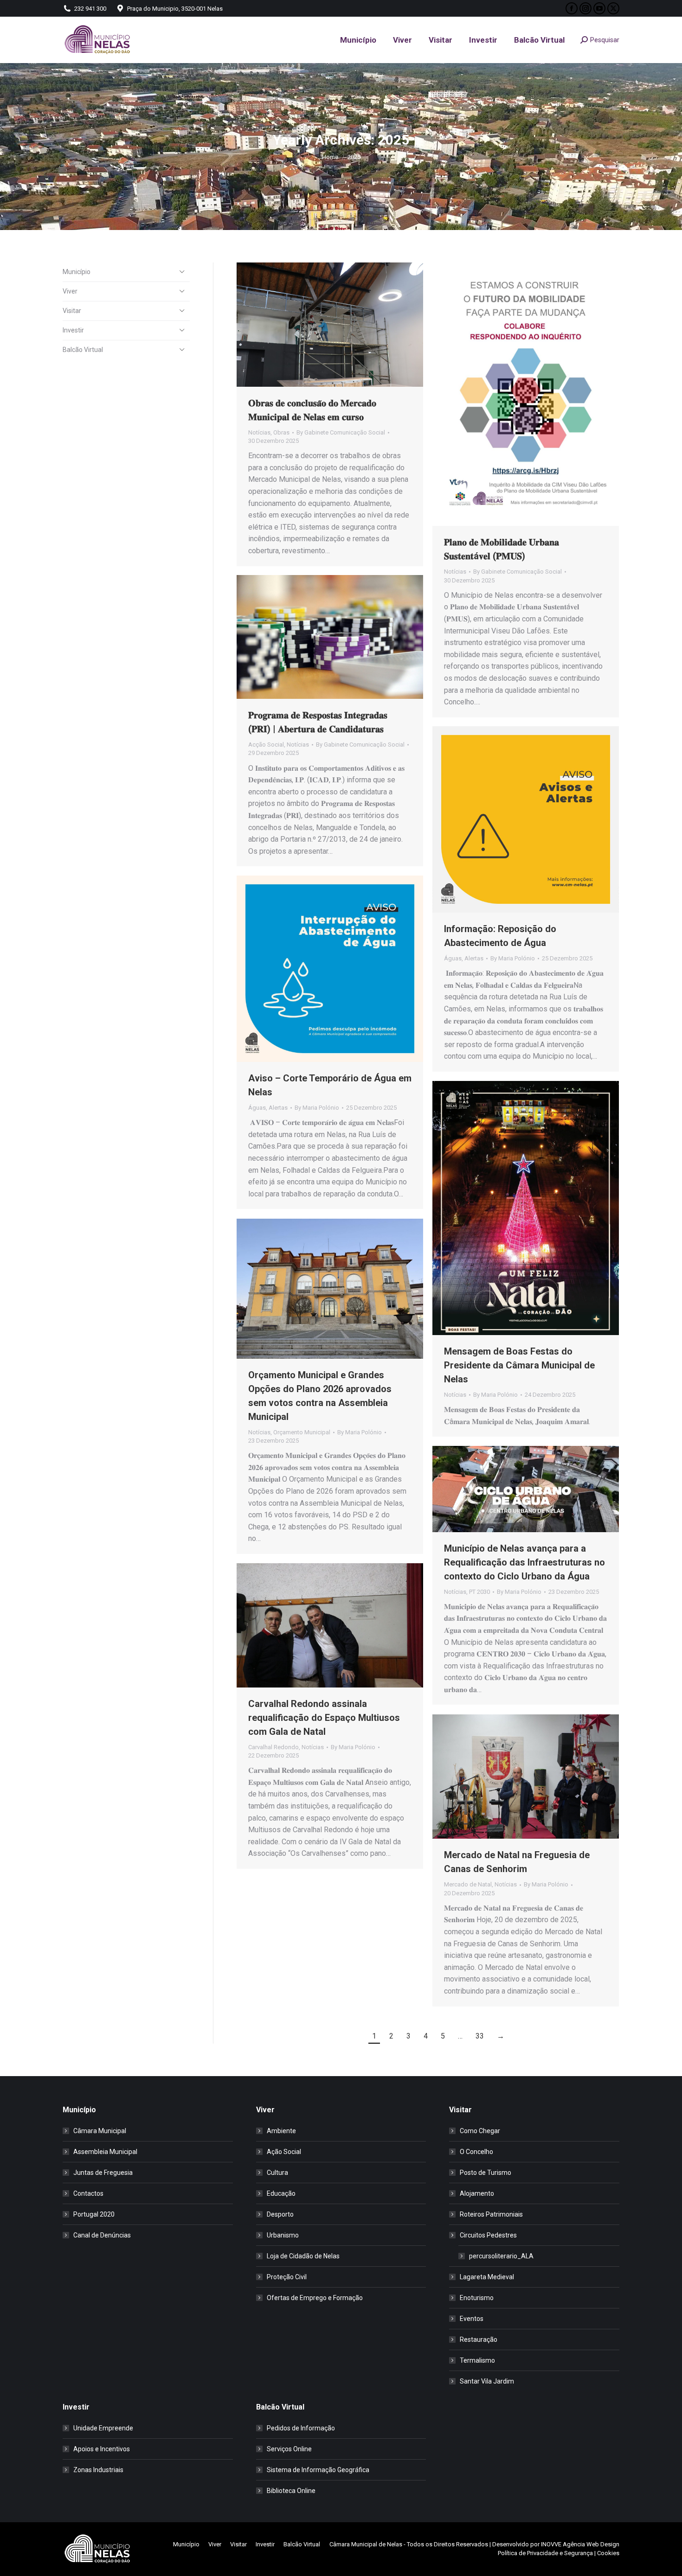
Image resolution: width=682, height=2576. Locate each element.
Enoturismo (477, 2298)
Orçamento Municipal (302, 1432)
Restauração (479, 2339)
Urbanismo (283, 2235)
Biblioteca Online (291, 2491)
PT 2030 (479, 1592)
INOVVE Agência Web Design (580, 2544)
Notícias (259, 432)
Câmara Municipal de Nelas (366, 2544)
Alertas (474, 958)
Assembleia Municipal (105, 2152)
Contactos (88, 2193)
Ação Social (284, 2152)
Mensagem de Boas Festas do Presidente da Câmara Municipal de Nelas (519, 1365)
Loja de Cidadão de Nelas (303, 2256)
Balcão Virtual (83, 350)
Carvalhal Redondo (273, 1747)
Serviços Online (289, 2449)
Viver (70, 291)
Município (77, 272)
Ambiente (281, 2131)
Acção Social (266, 745)
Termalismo (477, 2360)
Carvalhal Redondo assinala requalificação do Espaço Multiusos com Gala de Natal (324, 1718)
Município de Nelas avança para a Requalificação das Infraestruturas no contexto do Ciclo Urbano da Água (524, 1562)
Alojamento (477, 2193)
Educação (281, 2193)
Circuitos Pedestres (488, 2235)
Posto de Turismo (486, 2173)
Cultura (277, 2173)
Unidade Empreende (103, 2428)
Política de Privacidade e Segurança (545, 2553)
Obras (281, 432)
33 (480, 2036)
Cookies (608, 2553)
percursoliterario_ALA (501, 2256)
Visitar (72, 311)
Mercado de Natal (468, 1884)
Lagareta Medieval (487, 2277)
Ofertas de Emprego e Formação (315, 2298)
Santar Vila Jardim (487, 2381)
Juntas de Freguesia (103, 2173)
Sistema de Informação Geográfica (318, 2470)
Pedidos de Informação (301, 2428)
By (341, 432)
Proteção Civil (287, 2277)
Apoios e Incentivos (102, 2449)
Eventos (472, 2319)
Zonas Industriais (98, 2470)
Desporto (280, 2214)
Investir (73, 330)
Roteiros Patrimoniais (491, 2214)
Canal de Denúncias (102, 2235)
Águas (453, 958)
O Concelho (476, 2152)
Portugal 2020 (94, 2214)
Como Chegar (480, 2131)
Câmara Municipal (100, 2131)
